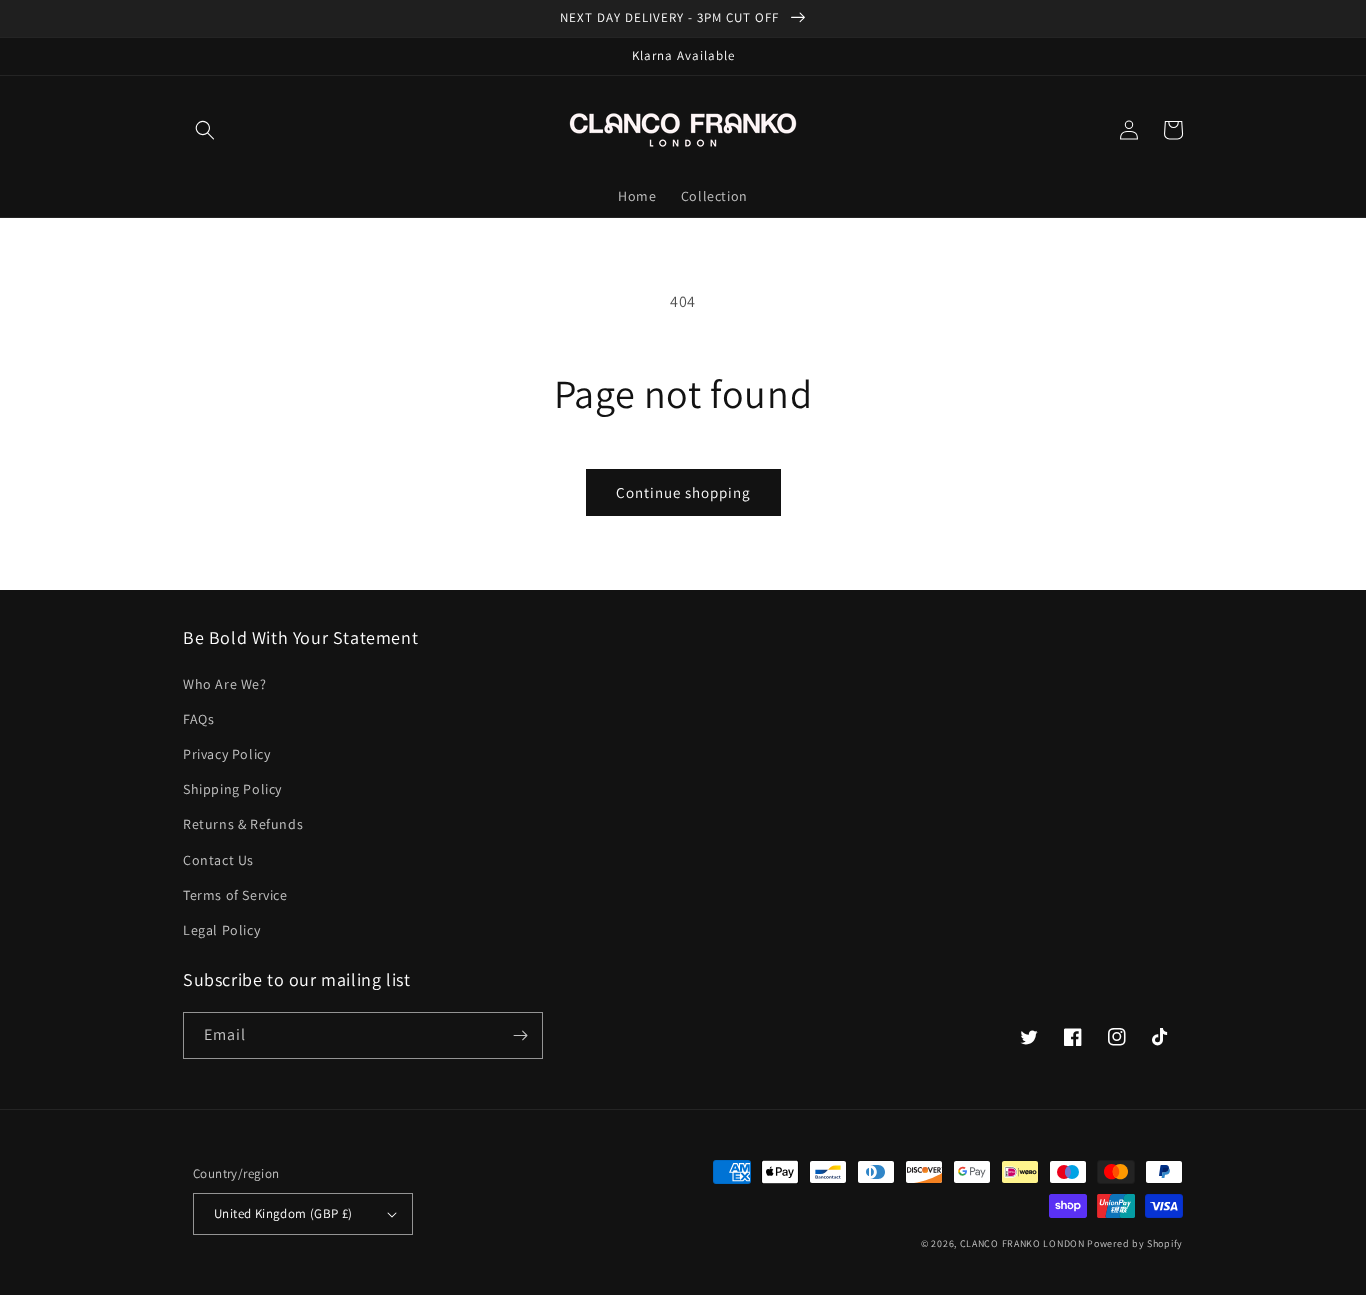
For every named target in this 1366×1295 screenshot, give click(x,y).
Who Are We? (225, 684)
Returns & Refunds (243, 824)
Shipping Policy (232, 789)
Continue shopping (683, 492)
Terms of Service (235, 895)
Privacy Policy (226, 754)
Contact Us (218, 860)
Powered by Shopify (1135, 1243)
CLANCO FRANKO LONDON (1022, 1243)
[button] (205, 130)
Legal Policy (221, 930)
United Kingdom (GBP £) (283, 1213)
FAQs (198, 719)
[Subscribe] (520, 1035)
